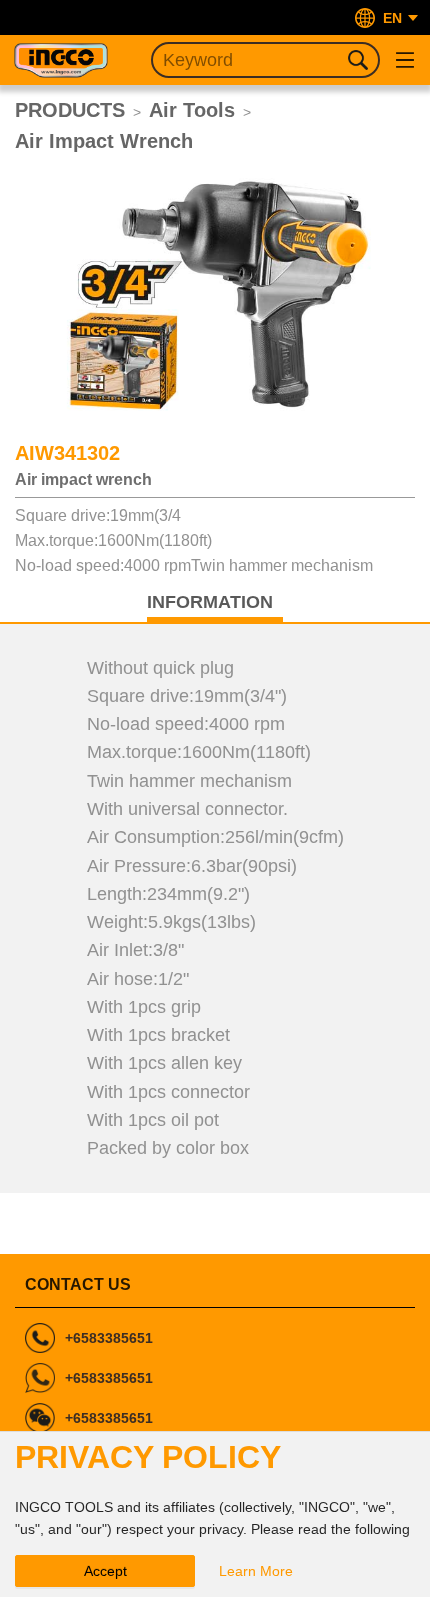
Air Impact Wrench (104, 141)
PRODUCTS (70, 110)
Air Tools (192, 110)
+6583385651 (109, 1338)
